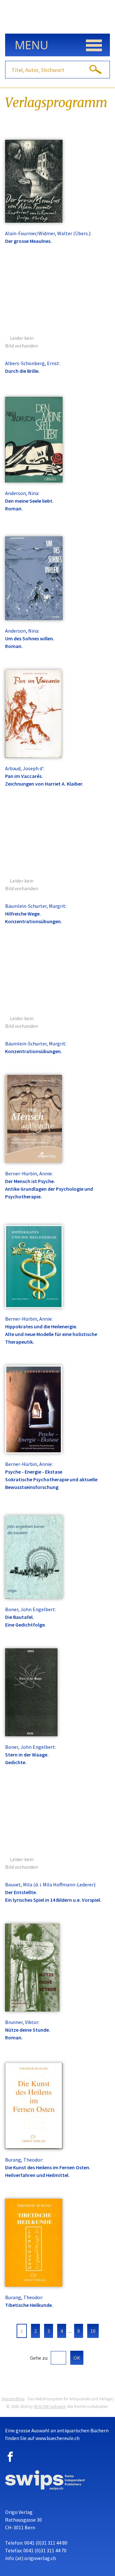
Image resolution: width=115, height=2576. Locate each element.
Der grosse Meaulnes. (28, 241)
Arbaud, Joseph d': (25, 768)
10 (93, 2331)
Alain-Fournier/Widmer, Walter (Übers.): (48, 233)
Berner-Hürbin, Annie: (29, 1173)
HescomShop (13, 2399)
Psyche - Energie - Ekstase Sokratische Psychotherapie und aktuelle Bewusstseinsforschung (51, 1479)
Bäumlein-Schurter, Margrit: (36, 906)
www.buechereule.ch (57, 2438)
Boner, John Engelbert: (31, 1609)
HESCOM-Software (49, 2407)
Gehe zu (39, 2358)
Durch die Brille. (22, 371)
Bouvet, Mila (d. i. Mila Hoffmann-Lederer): (51, 1884)
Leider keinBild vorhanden (22, 342)
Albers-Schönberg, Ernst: (33, 363)
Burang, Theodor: (24, 2160)
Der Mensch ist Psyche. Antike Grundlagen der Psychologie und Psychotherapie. (49, 1189)
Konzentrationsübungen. (34, 1051)
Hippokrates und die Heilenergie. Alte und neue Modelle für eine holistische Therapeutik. (51, 1334)
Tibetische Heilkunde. (29, 2305)
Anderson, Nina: (22, 493)
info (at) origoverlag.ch (31, 2558)
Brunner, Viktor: (22, 2022)
